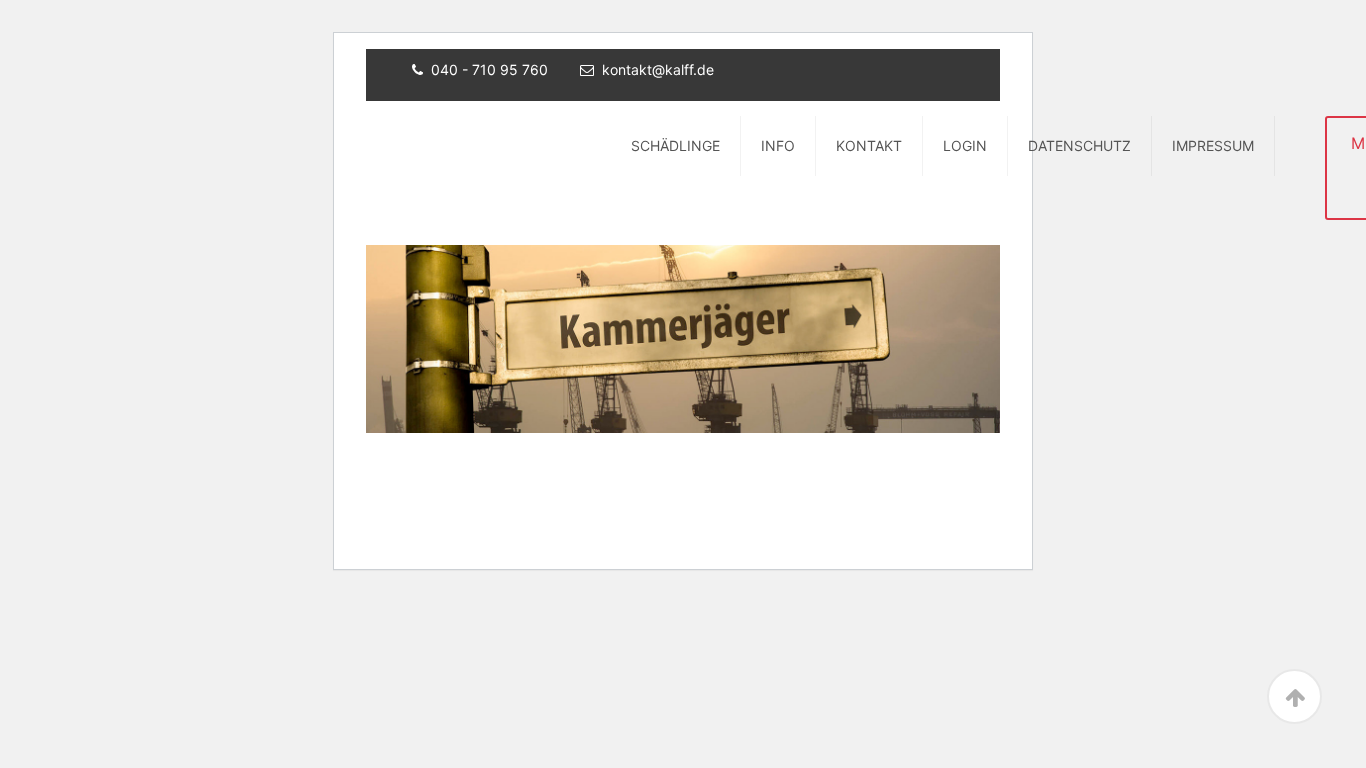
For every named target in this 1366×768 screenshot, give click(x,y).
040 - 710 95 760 (489, 69)
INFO (778, 145)
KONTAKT (869, 145)
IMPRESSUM (1213, 145)
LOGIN (965, 145)
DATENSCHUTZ (1079, 145)
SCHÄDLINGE (675, 145)
